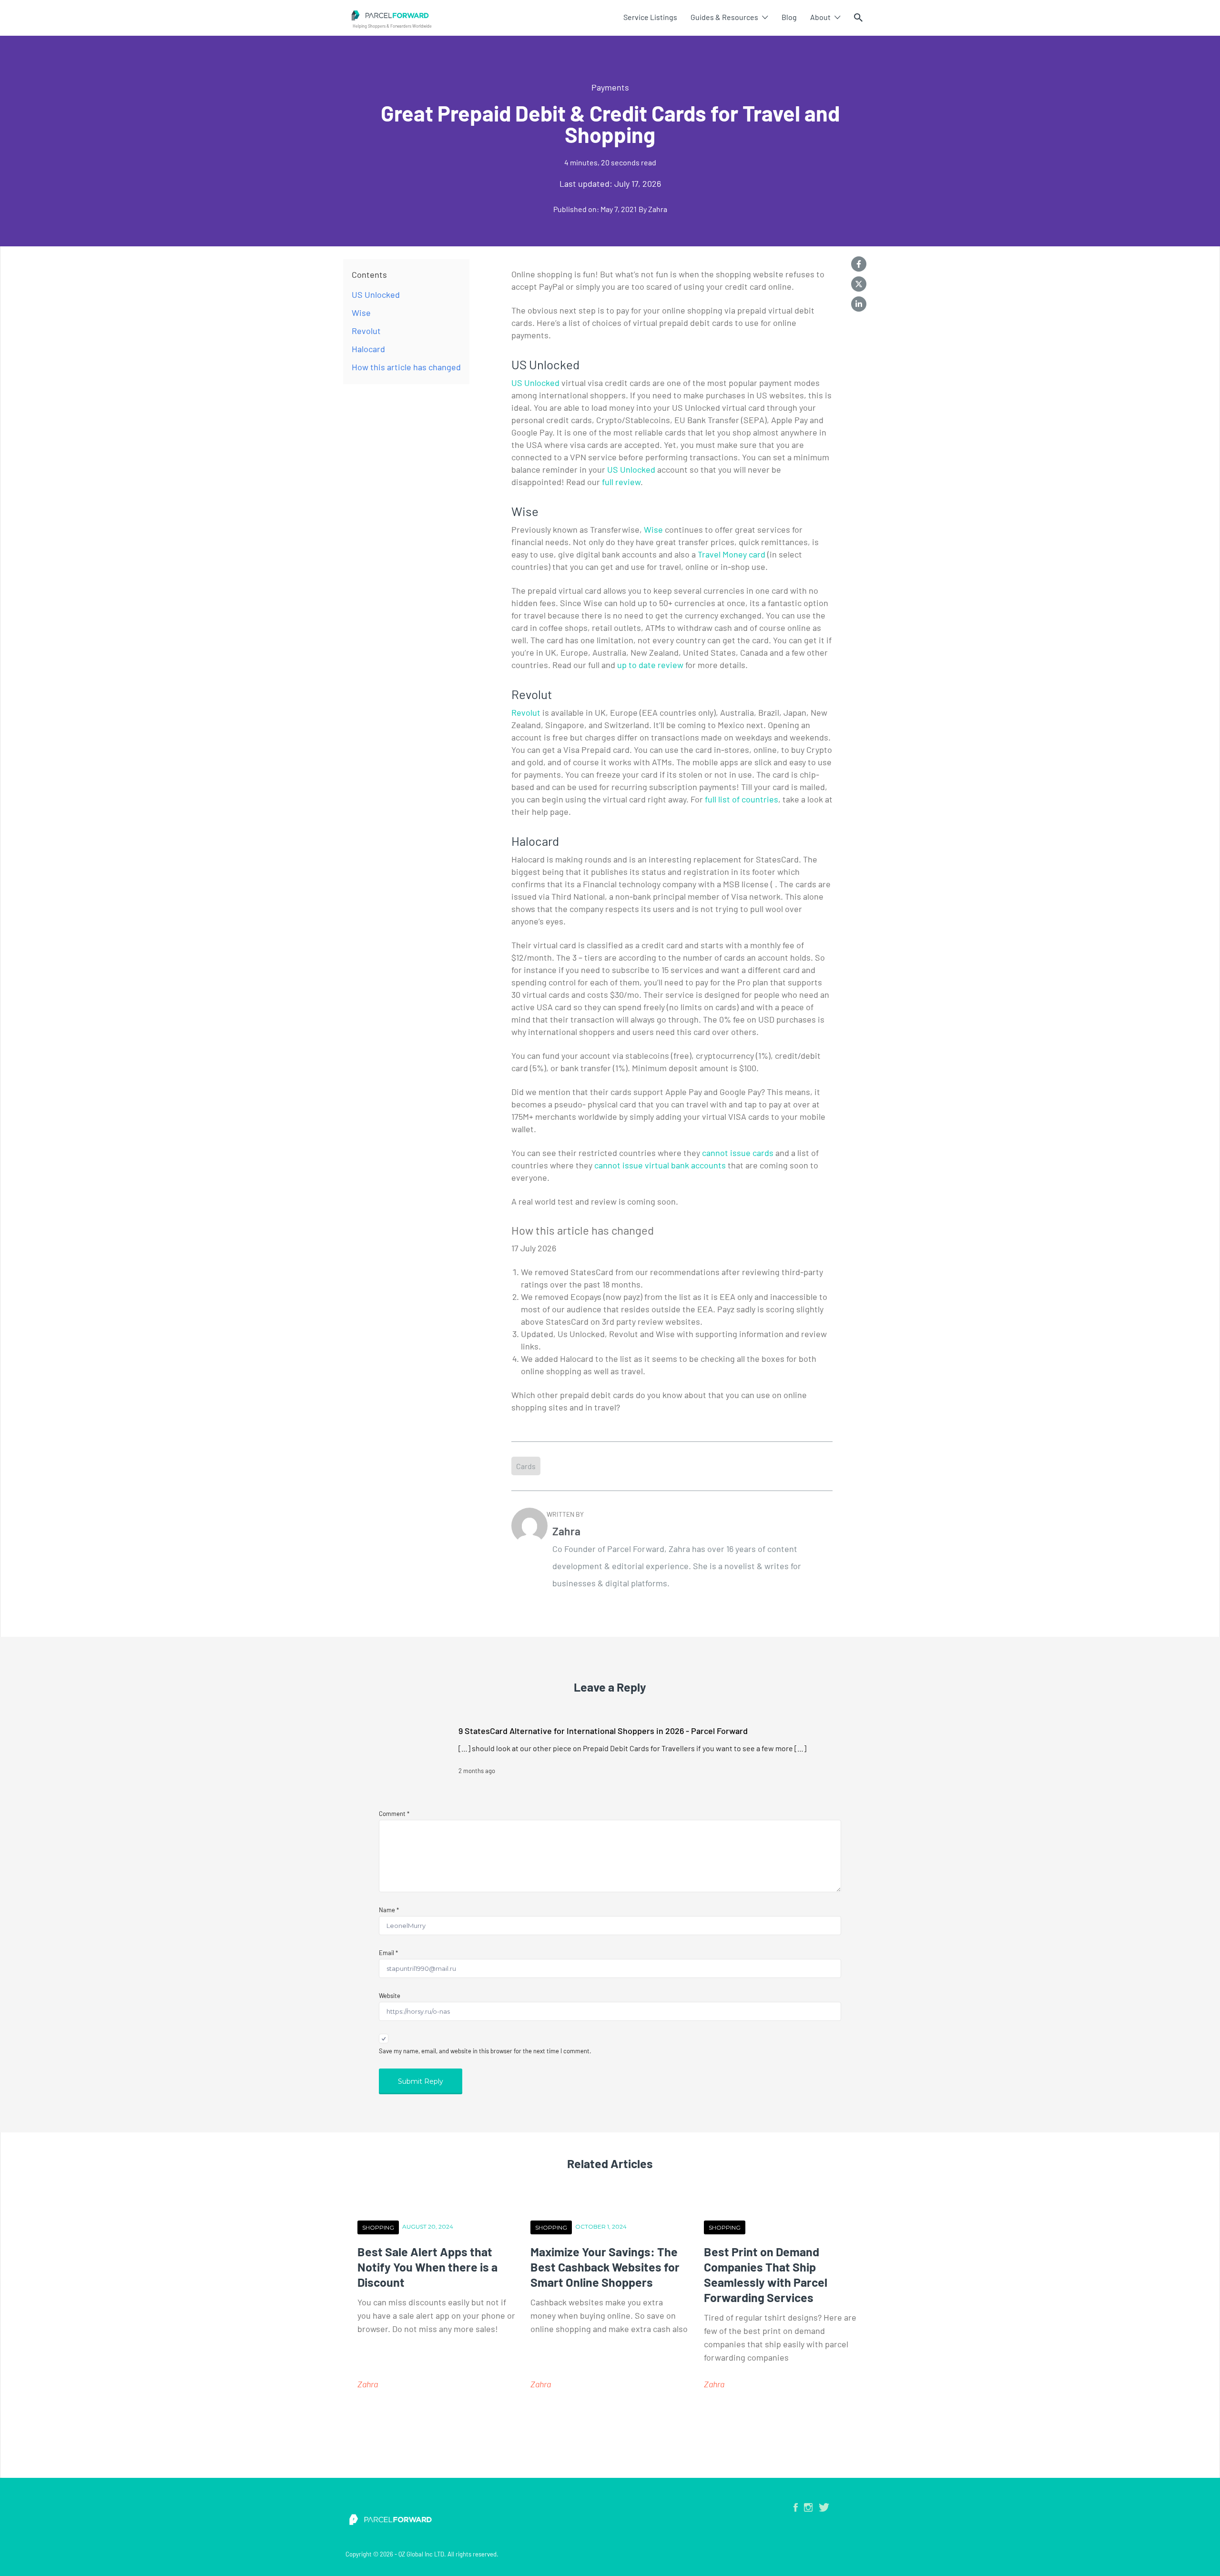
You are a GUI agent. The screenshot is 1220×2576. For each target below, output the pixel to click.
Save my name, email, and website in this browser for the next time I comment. (485, 2051)
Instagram (808, 2507)
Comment (394, 1814)
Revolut (526, 712)
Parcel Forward (478, 15)
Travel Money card (732, 554)
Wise (653, 529)
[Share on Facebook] (859, 264)
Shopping (378, 2227)
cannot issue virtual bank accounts (660, 1165)
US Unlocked (535, 383)
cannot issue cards (738, 1153)
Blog (789, 17)
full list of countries (742, 799)
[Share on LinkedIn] (859, 304)
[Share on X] (859, 284)
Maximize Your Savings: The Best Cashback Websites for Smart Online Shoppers (605, 2267)
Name (389, 1910)
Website (390, 1996)
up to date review (650, 665)
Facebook (796, 2507)
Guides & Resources (724, 17)
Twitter (824, 2507)
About (820, 17)
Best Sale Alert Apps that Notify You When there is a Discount (427, 2267)
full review (621, 482)
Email (388, 1953)
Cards (526, 1466)
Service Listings (650, 17)
